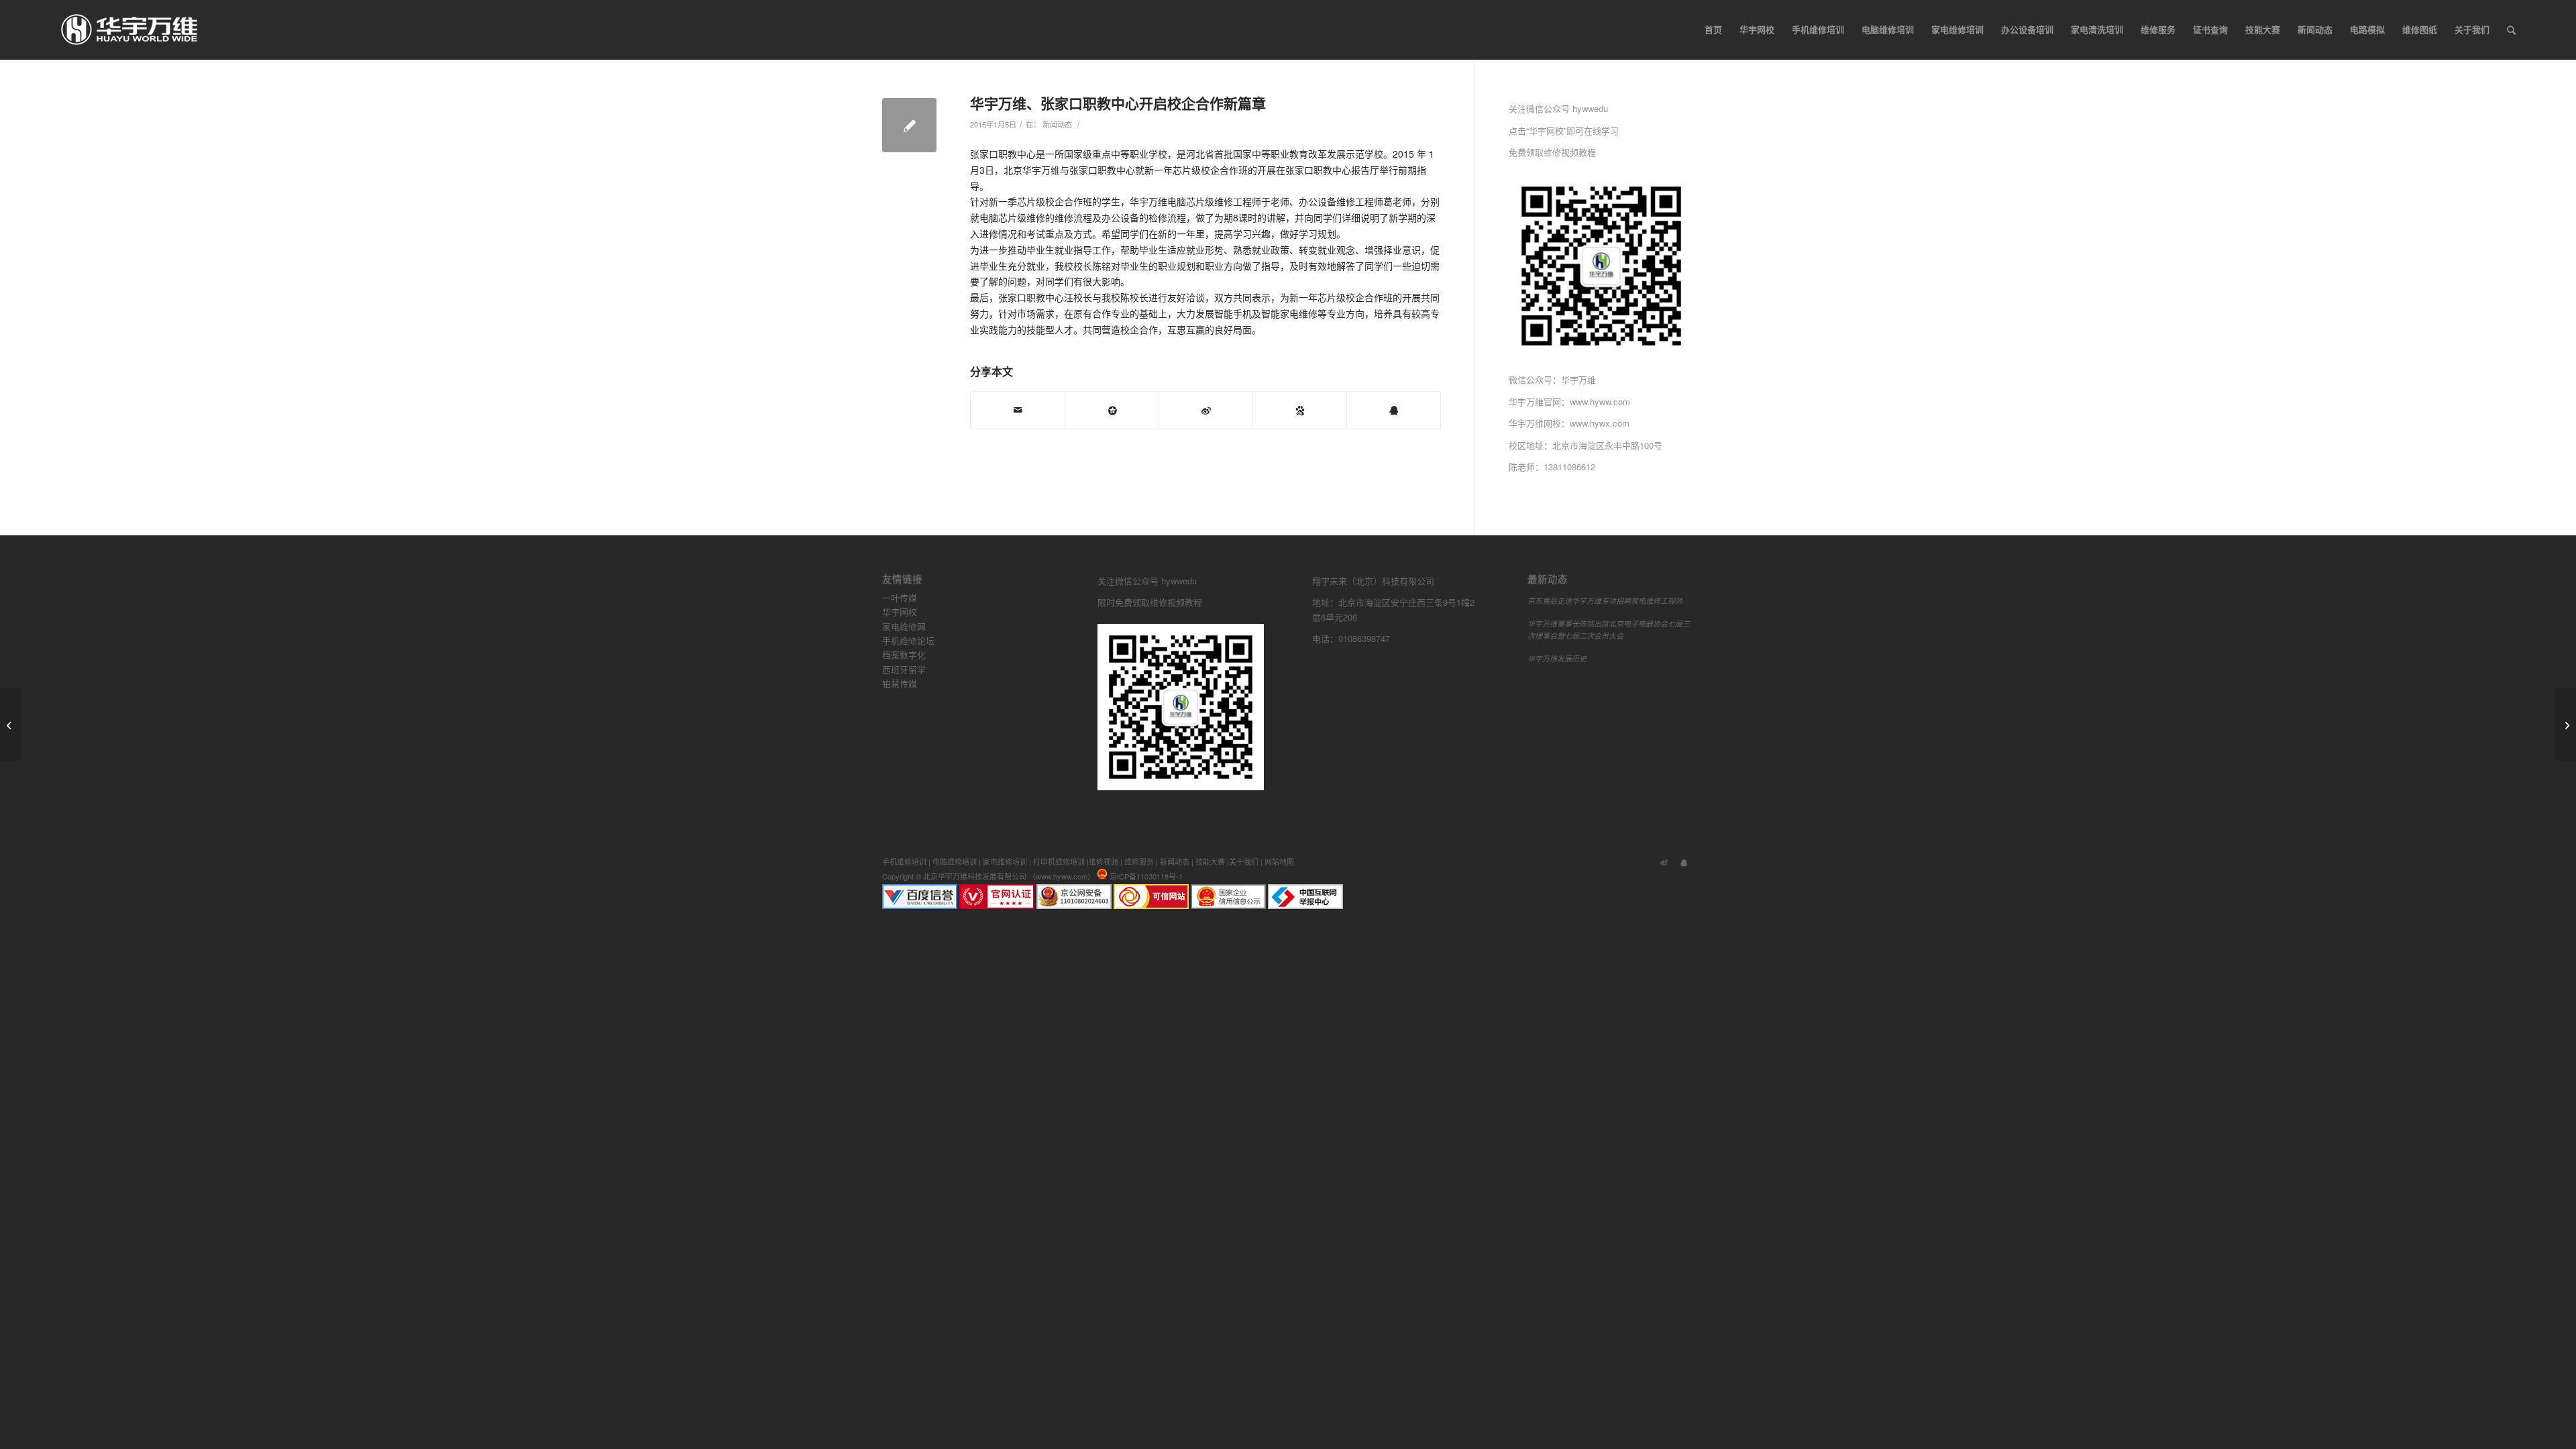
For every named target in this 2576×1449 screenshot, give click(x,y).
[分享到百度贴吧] (1300, 410)
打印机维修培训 (1059, 861)
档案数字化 (904, 654)
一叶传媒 (900, 597)
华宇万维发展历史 (1557, 658)
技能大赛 (1210, 861)
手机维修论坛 (908, 640)
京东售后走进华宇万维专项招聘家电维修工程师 (1605, 601)
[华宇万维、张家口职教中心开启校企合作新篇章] (909, 125)
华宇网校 (900, 611)
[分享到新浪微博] (1206, 410)
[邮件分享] (1018, 410)
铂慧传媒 (900, 683)
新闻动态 (1057, 124)
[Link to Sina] (1664, 861)
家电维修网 (904, 626)
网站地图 (1279, 861)
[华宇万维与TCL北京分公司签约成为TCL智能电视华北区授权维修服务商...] (10, 724)
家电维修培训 (1005, 861)
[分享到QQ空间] (1112, 410)
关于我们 (1244, 861)
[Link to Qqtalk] (1684, 861)
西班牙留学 (904, 669)
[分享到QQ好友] (1394, 410)
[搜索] (2511, 30)
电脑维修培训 (955, 861)
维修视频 (1104, 861)
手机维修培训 (904, 861)
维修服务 (1139, 861)
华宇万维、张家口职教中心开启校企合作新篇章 (1118, 103)
